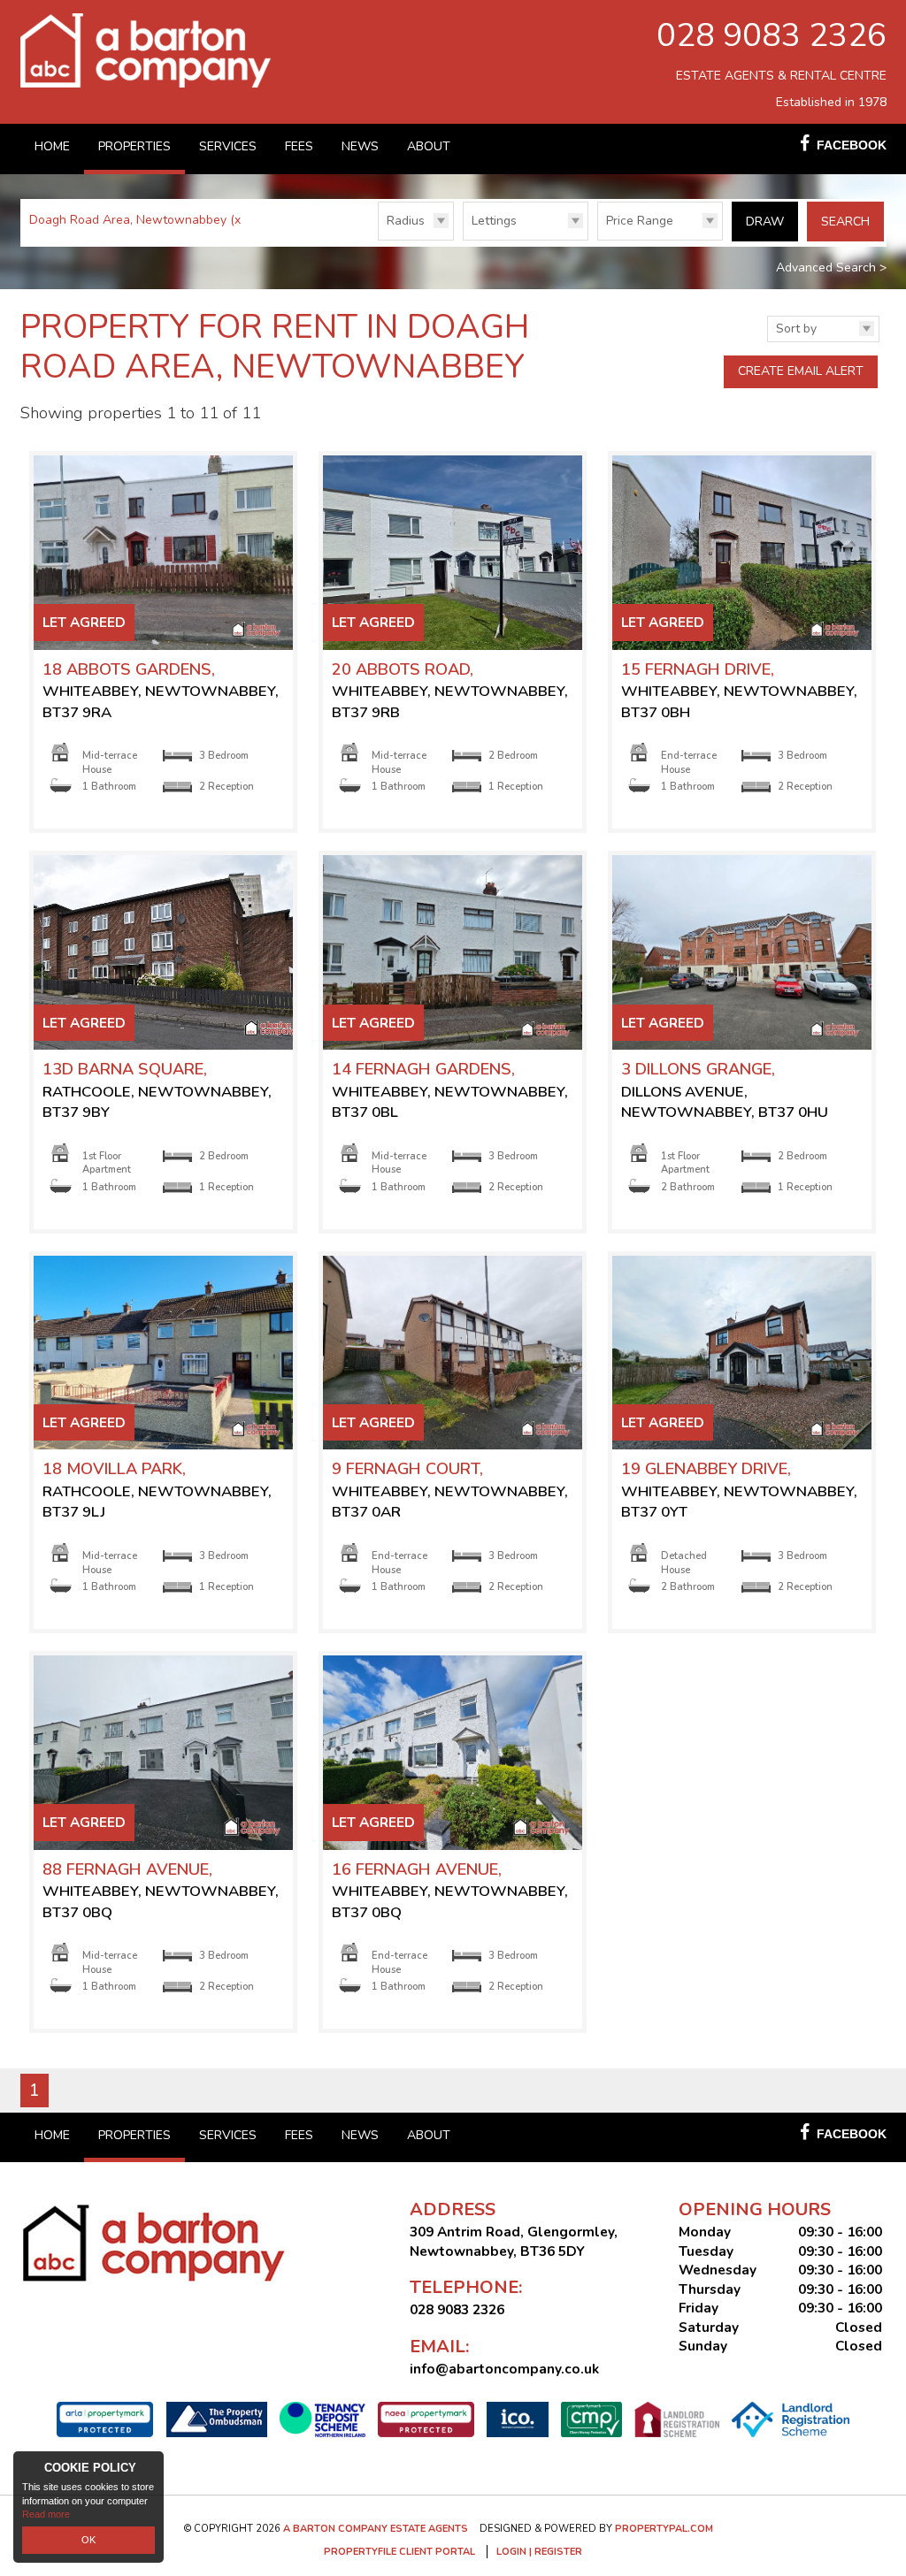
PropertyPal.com (664, 2529)
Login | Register (539, 2552)
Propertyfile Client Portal (399, 2552)
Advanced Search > (831, 268)
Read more (46, 2514)
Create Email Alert (801, 371)
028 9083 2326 (772, 35)
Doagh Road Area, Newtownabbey (137, 220)
